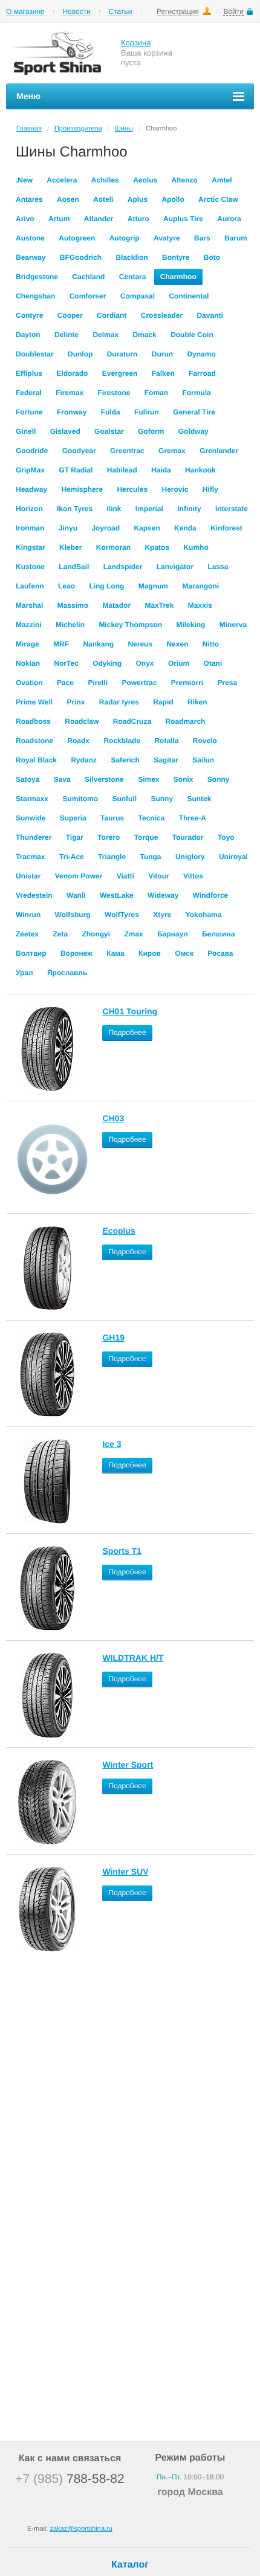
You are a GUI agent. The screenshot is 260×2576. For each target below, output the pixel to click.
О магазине (25, 12)
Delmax (106, 335)
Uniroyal (233, 857)
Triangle (112, 857)
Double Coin (192, 335)
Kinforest (226, 528)
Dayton (28, 335)
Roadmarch (185, 721)
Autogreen (77, 238)
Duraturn (122, 354)
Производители (78, 129)
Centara (133, 277)
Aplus (138, 199)
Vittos (193, 876)
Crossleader (162, 315)
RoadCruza (132, 721)
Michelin (70, 625)
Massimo (73, 605)
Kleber (70, 547)
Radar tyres (119, 702)
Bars (202, 238)
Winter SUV (125, 1872)
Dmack (144, 335)
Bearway (31, 257)
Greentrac (127, 451)
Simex (148, 779)
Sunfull (124, 799)
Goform (151, 431)
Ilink (114, 509)
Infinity (189, 509)
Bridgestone (37, 277)
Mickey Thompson (130, 625)
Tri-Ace (72, 857)
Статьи (121, 12)
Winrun (28, 915)
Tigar (75, 837)
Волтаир (31, 953)
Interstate (232, 509)
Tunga (150, 857)
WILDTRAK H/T (133, 1658)
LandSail (74, 567)
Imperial (149, 509)
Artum (59, 219)
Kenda (185, 528)
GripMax (30, 470)
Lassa (218, 567)
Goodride (32, 451)
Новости (76, 12)
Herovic (175, 489)
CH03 (113, 1118)
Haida (161, 470)
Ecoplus (119, 1231)
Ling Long (106, 586)
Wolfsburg (73, 915)
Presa (228, 683)
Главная (29, 129)
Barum (236, 238)
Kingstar (31, 547)
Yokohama (204, 915)
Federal (29, 393)
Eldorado (72, 373)
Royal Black (36, 760)
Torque (146, 837)
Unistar (28, 876)
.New (24, 180)
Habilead (122, 470)
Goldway (193, 431)
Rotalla (166, 741)
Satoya (28, 779)
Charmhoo (178, 277)
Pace (65, 683)
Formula (196, 393)
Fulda (111, 412)
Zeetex (27, 934)
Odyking (107, 663)
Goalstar (109, 431)
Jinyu (68, 528)
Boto (212, 257)
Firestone (114, 393)
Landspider (123, 567)
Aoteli (103, 199)
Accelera (62, 180)
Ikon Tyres (75, 509)
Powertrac (139, 683)
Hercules (132, 489)
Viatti (125, 876)
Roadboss (33, 721)
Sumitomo (80, 799)
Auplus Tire (183, 219)
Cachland (88, 277)
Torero (109, 837)
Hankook (200, 470)
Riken (197, 702)
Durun (162, 354)
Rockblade (122, 741)
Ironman (30, 528)
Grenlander (219, 451)
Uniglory (190, 857)
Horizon (29, 509)
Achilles (105, 180)
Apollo (173, 199)
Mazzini (29, 625)
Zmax (133, 934)
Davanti (210, 315)
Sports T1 (122, 1551)
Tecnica (152, 818)
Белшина (218, 934)
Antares (29, 199)
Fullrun (147, 412)
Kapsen (147, 528)
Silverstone (104, 779)
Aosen (68, 199)
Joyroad (106, 528)
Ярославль (67, 973)
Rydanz (84, 760)
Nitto (211, 644)
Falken (163, 373)
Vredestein (34, 895)
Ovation (29, 683)
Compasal (138, 296)
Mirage (28, 644)
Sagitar (166, 760)
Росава (220, 953)
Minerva (233, 625)
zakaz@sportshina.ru (81, 2529)
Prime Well (34, 702)
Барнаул (173, 934)
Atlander (99, 219)
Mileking (190, 625)
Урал (24, 973)
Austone (30, 238)
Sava (62, 779)
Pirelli (98, 683)
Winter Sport (128, 1765)
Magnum (153, 586)
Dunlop (80, 354)
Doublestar (35, 354)
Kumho (196, 547)
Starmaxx (32, 799)
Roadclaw (82, 721)
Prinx (76, 702)
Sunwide (31, 818)
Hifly (210, 489)
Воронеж (76, 953)
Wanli (76, 895)
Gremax (172, 451)
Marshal (29, 605)
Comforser (88, 296)
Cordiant (112, 315)
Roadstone (34, 741)
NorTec (66, 663)
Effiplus (29, 373)
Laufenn (30, 586)
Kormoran (113, 547)
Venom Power (79, 876)
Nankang (98, 644)
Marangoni (200, 586)
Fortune (29, 412)
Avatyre (167, 238)
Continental (189, 296)
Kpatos (157, 547)
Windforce (211, 895)
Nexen (177, 644)
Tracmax (31, 857)
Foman (156, 393)
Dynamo (201, 354)
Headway (31, 489)
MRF (61, 644)
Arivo (25, 219)
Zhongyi (96, 934)
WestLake (117, 895)
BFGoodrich (81, 257)
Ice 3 (112, 1444)
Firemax (70, 393)
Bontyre (176, 257)
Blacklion (132, 257)
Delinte (67, 335)
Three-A (193, 818)
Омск (184, 953)
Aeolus (145, 180)
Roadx (78, 741)
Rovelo (205, 741)
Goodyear (79, 451)
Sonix (184, 779)
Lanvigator (175, 567)
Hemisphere (82, 489)
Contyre (29, 315)
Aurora (229, 219)
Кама (115, 953)
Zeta (60, 934)
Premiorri (187, 683)
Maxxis (200, 605)
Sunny (162, 799)
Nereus (140, 644)
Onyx (145, 663)
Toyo (226, 837)
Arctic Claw (218, 199)
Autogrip (125, 238)
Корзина (136, 43)
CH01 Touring (130, 1011)
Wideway (163, 895)
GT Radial (76, 470)
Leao (67, 586)
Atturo (138, 219)
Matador (116, 605)
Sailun (203, 760)
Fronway (72, 412)
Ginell (26, 431)
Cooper (70, 315)
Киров (150, 953)
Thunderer (34, 837)
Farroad (202, 373)
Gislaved (65, 431)
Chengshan (35, 296)
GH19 (113, 1338)
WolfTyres (122, 915)
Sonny (219, 779)
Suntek (199, 799)
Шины (124, 129)
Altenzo (184, 180)
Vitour (158, 876)
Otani (213, 663)
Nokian (28, 663)
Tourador (188, 837)
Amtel (222, 180)
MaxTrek (159, 605)
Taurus (112, 818)
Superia (73, 818)
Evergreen (120, 373)
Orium (179, 663)
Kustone (30, 567)
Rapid (163, 702)
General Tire (194, 412)
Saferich (125, 760)
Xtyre (162, 915)
